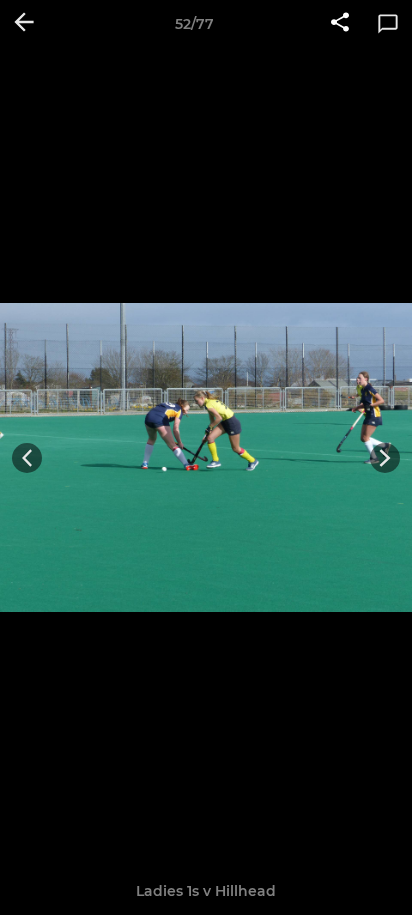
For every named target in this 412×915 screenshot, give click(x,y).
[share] (340, 24)
